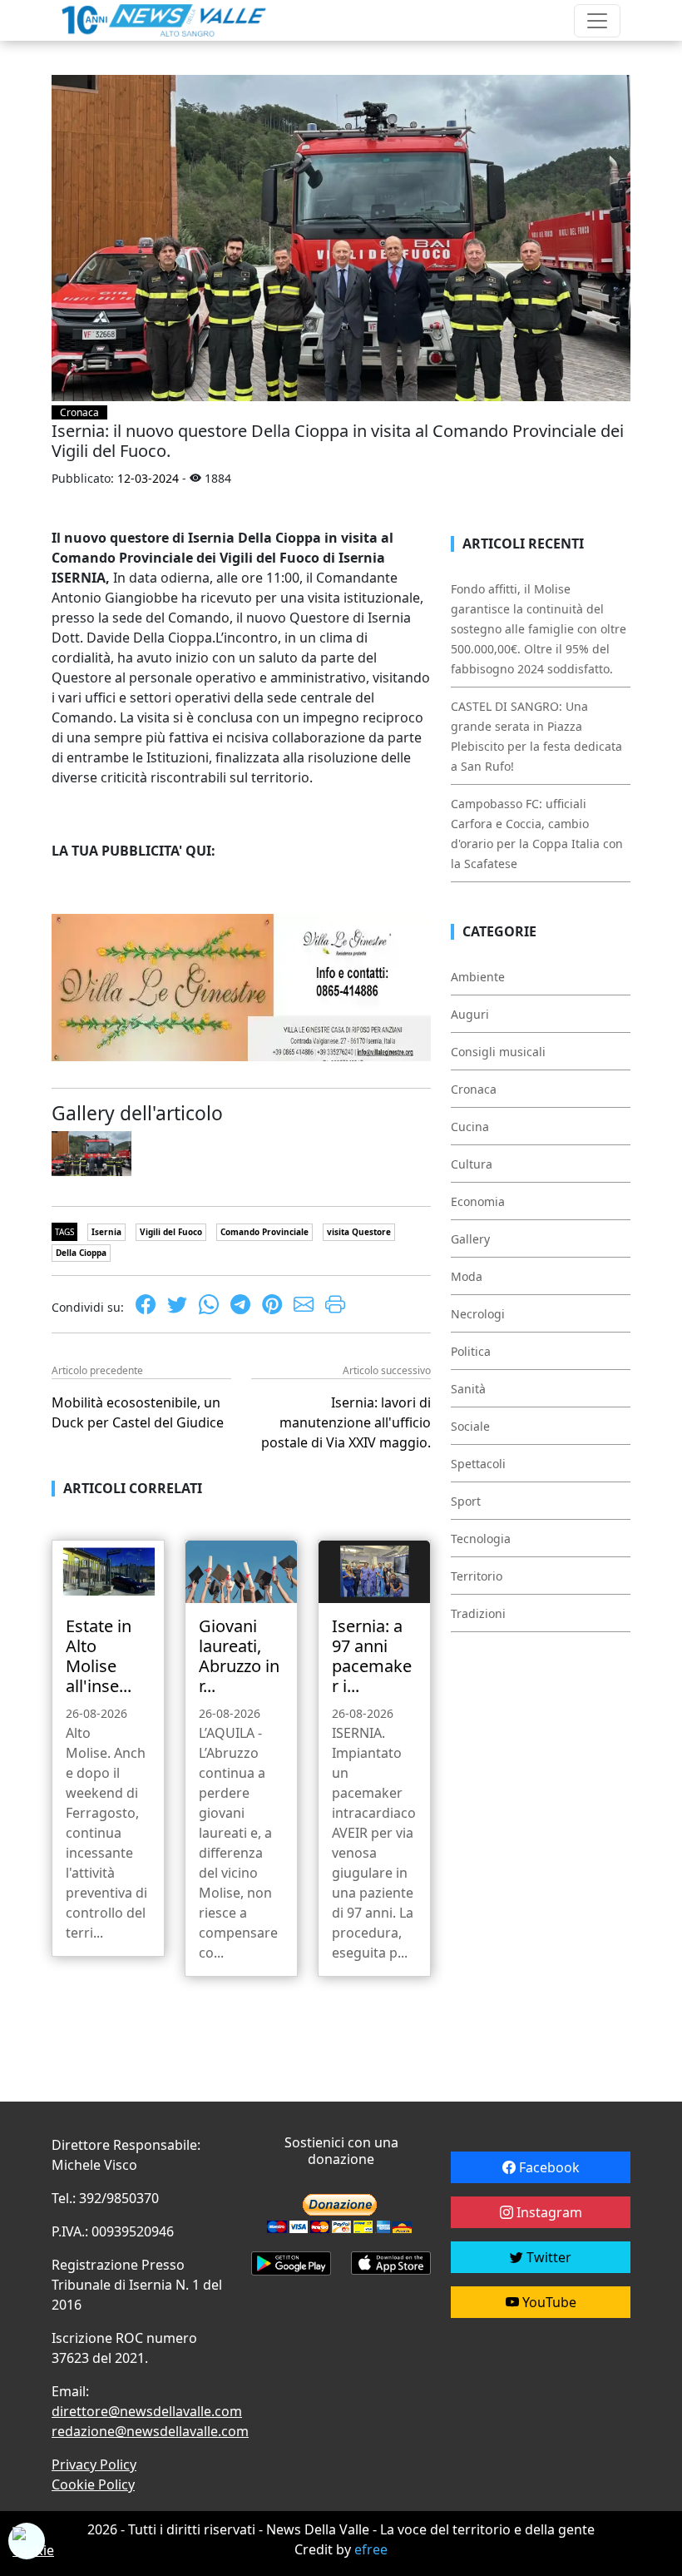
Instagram (548, 2212)
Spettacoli (478, 1464)
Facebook (548, 2167)
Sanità (468, 1389)
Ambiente (478, 977)
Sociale (470, 1426)
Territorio (477, 1576)
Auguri (470, 1014)
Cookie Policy (93, 2484)
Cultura (472, 1164)
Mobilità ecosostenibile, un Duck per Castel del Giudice (138, 1412)
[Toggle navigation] (597, 21)
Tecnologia (481, 1539)
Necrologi (478, 1314)
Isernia (106, 1232)
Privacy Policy (94, 2464)
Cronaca (79, 412)
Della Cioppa (81, 1253)
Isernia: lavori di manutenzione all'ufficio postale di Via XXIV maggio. (346, 1422)
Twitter (547, 2257)
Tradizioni (478, 1613)
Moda (467, 1276)
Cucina (470, 1127)
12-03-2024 (148, 478)
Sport (466, 1501)
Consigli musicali (498, 1052)
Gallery (470, 1239)
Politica (471, 1351)
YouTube (548, 2302)
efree (371, 2549)
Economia (478, 1201)
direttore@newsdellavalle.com (147, 2411)
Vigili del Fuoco (171, 1232)
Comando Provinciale (264, 1232)
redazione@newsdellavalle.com (150, 2431)
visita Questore (359, 1232)
